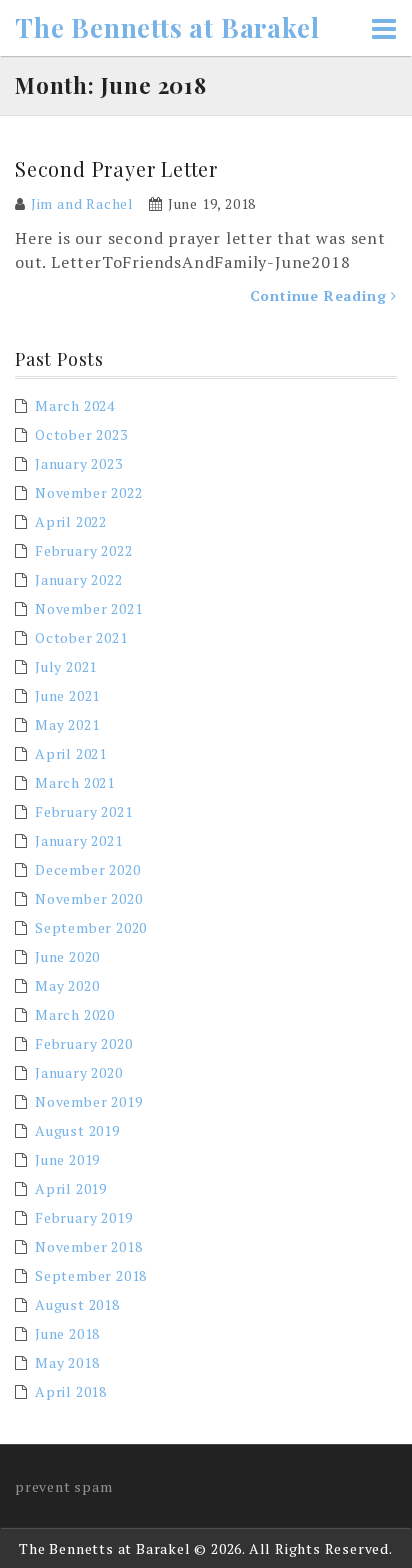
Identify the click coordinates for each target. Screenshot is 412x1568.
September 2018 (91, 1275)
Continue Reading (321, 295)
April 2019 (71, 1188)
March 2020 (75, 1014)
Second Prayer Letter (116, 168)
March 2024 (75, 405)
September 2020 (91, 927)
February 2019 (83, 1217)
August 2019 (77, 1130)
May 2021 (67, 724)
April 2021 (71, 753)
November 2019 (88, 1101)
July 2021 (66, 666)
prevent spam (64, 1486)
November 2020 (88, 898)
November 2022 (88, 492)
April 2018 (71, 1391)
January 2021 (79, 840)
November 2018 (88, 1246)
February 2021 (83, 811)
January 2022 (79, 579)
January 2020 (79, 1072)
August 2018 (77, 1304)
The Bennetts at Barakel (167, 28)
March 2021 (75, 782)
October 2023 (81, 434)
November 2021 (88, 608)
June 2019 (67, 1159)
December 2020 (87, 869)
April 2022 (71, 521)
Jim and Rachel (82, 203)
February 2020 (83, 1043)
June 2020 (67, 956)
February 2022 (83, 550)
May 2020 (67, 985)
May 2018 (67, 1362)
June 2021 (67, 695)
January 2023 (79, 463)
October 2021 (81, 637)
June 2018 (67, 1333)
